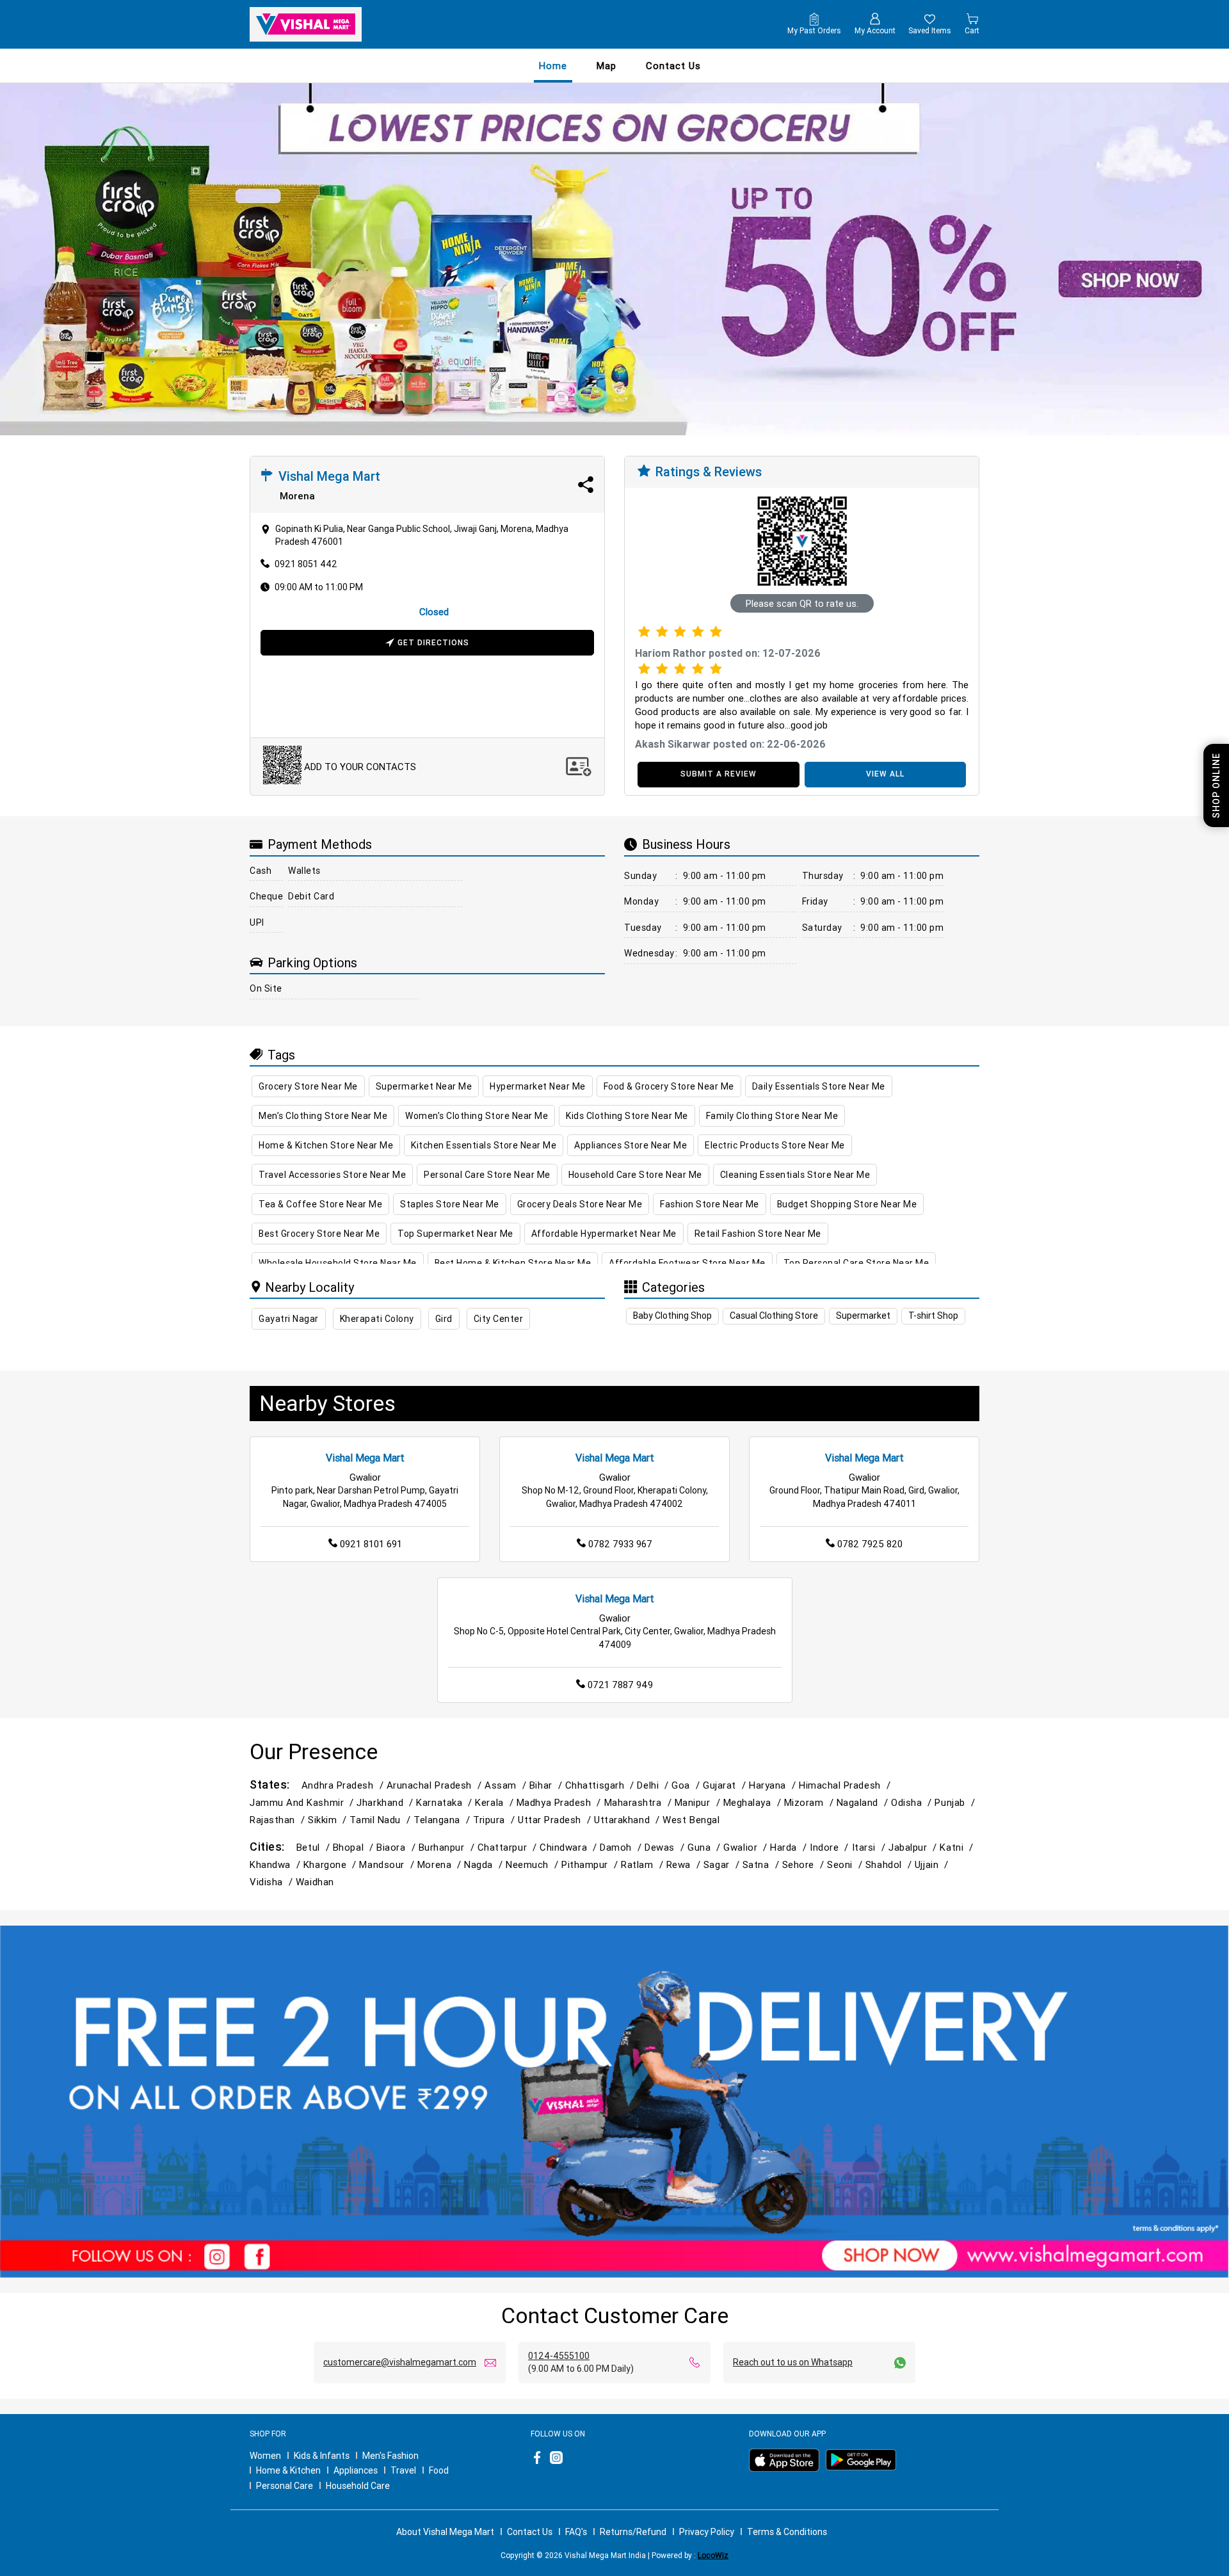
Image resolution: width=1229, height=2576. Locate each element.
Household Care (358, 2486)
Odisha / (913, 1802)
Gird (444, 1319)
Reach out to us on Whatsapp (793, 2362)
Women (265, 2456)
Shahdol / (890, 1864)
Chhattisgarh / (601, 1785)
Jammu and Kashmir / (303, 1802)
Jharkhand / (386, 1802)
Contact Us (530, 2532)
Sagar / (723, 1864)
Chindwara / (570, 1847)
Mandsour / (388, 1864)
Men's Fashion (390, 2456)
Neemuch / (534, 1864)
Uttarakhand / (628, 1820)
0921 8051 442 (306, 564)
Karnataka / (446, 1802)
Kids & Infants (322, 2456)
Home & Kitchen (288, 2470)
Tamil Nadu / (382, 1820)
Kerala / (495, 1802)
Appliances (356, 2470)
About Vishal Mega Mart (445, 2532)
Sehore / (805, 1864)
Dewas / (666, 1847)
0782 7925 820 (870, 1544)
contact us (673, 66)
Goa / (687, 1785)
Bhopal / (355, 1847)
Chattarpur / (509, 1847)
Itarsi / (870, 1847)
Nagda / (485, 1864)
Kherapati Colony (377, 1319)
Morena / (441, 1864)
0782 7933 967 (620, 1544)
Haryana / (774, 1785)
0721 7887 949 (620, 1685)
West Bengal (691, 1820)
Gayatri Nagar (289, 1319)
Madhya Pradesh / (560, 1802)
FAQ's (576, 2532)
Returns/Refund (633, 2532)
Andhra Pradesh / (344, 1785)
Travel (403, 2470)
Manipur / (699, 1802)
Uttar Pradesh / (556, 1820)
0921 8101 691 (371, 1544)
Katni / (958, 1847)
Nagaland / (864, 1802)
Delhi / (654, 1785)
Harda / (790, 1847)
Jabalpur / (914, 1847)
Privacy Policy (707, 2532)
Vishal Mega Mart (365, 1458)
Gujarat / (726, 1785)
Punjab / (956, 1802)
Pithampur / (591, 1864)
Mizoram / (810, 1802)
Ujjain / (933, 1864)
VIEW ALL (885, 774)
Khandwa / (277, 1864)
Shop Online (1216, 785)
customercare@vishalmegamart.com (400, 2362)
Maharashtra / (639, 1802)
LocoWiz (713, 2555)
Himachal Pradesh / (846, 1785)
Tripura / (495, 1820)
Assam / (507, 1785)
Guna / (705, 1847)
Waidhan (315, 1882)
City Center (499, 1319)
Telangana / (443, 1820)
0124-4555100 (559, 2356)
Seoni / (846, 1864)
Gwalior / (747, 1847)
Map (606, 66)
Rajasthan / (279, 1820)
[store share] (586, 485)
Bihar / (547, 1785)
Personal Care (285, 2486)
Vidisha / (273, 1882)
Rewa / (685, 1864)
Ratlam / (643, 1864)
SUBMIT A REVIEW (719, 774)
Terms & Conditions (787, 2532)
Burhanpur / (448, 1847)
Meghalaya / (754, 1802)
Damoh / (622, 1847)
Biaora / (397, 1847)
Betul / (315, 1847)
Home (553, 66)
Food (439, 2470)
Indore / (831, 1847)
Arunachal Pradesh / (436, 1785)
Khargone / (331, 1864)
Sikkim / (329, 1820)
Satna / (762, 1864)
